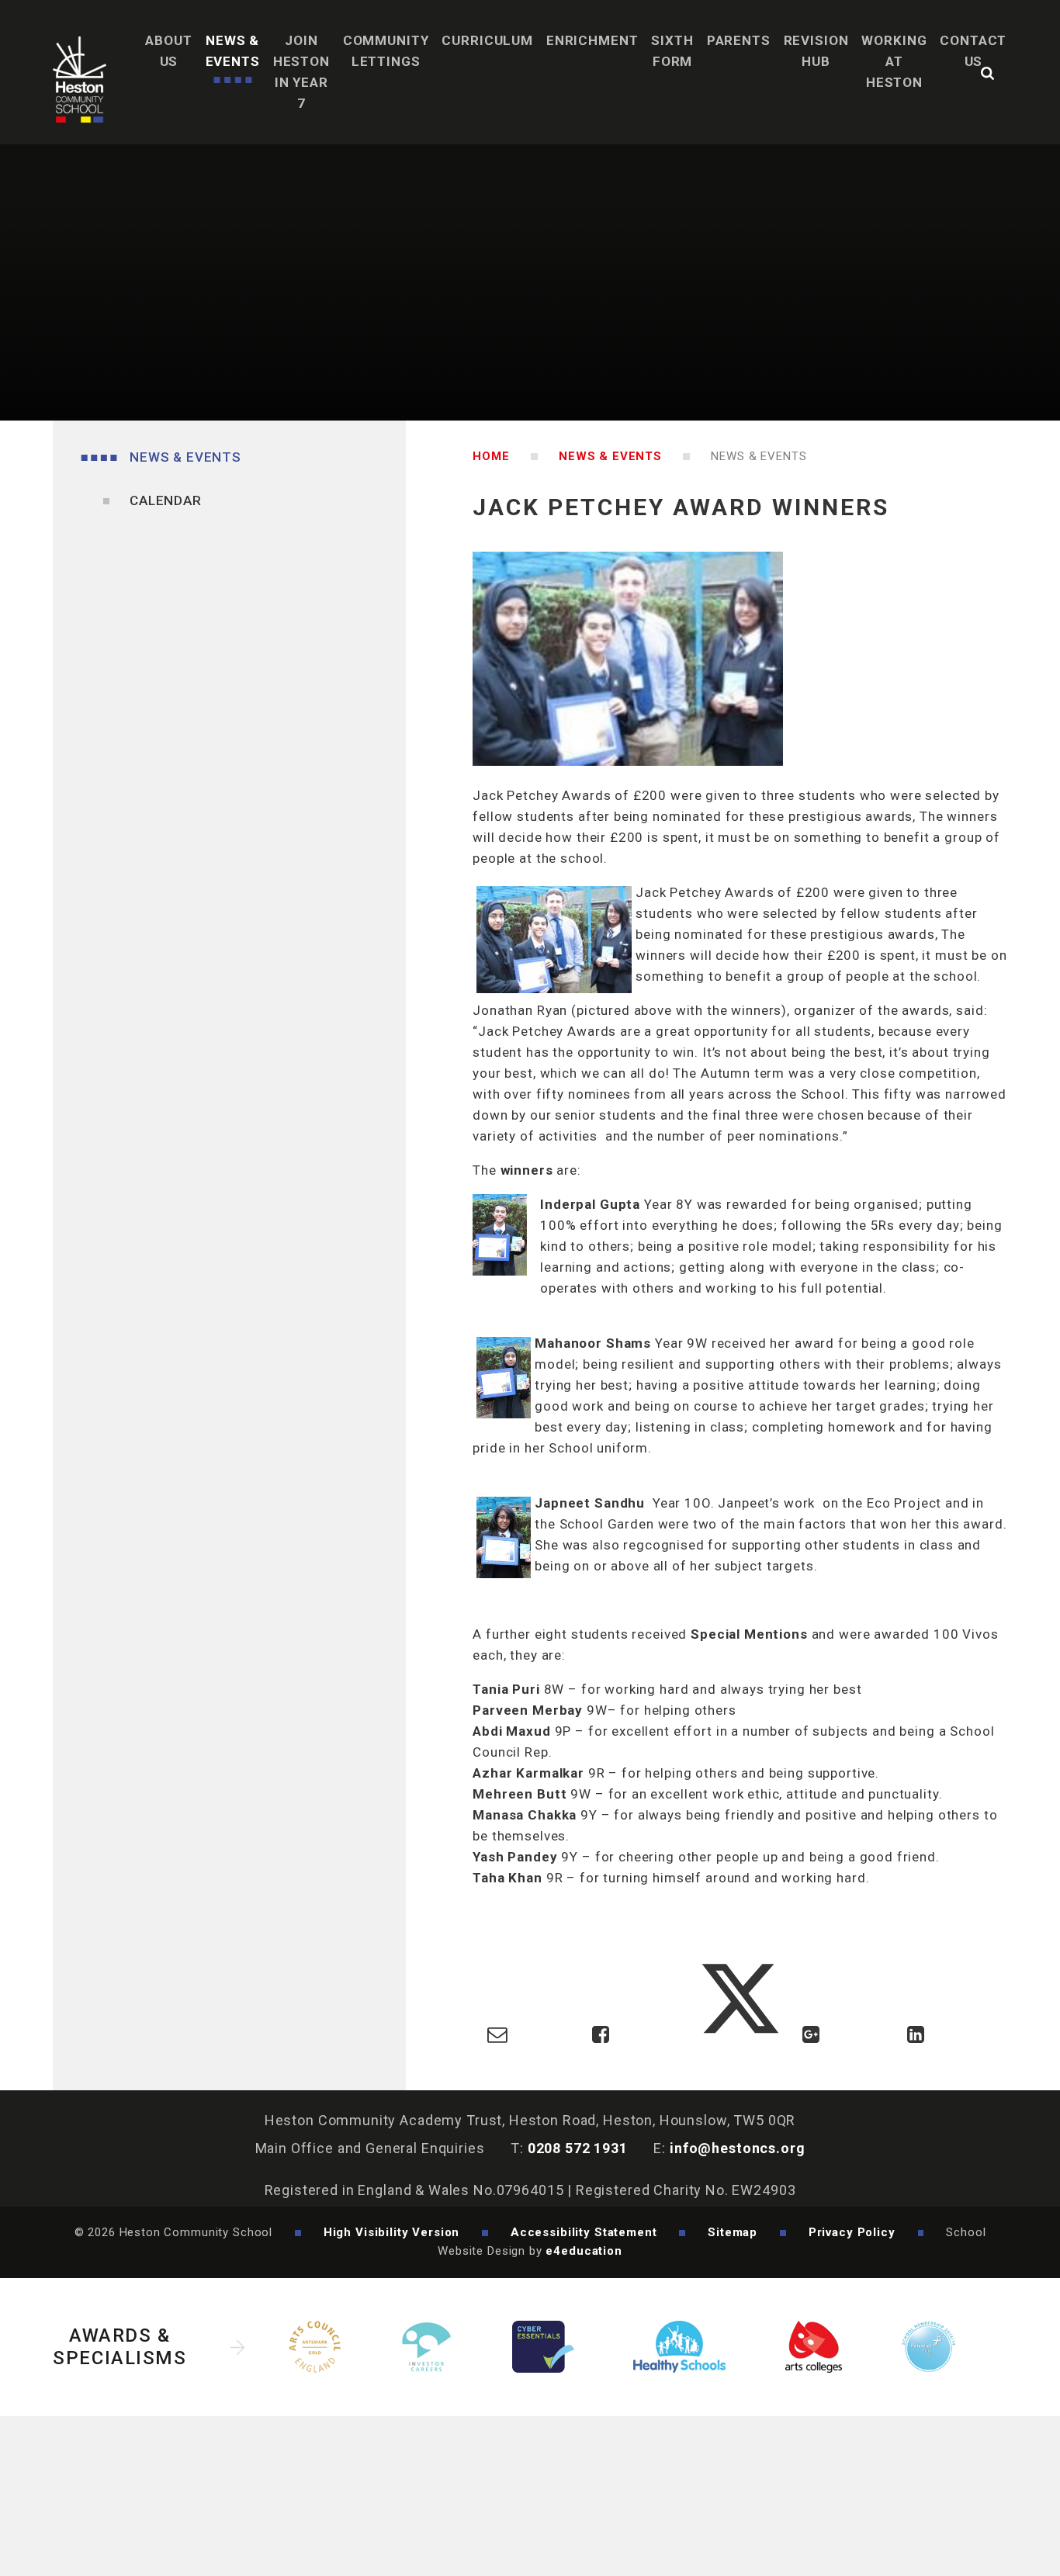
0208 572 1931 (578, 2148)
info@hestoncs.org (737, 2148)
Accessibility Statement (584, 2232)
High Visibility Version (392, 2232)
